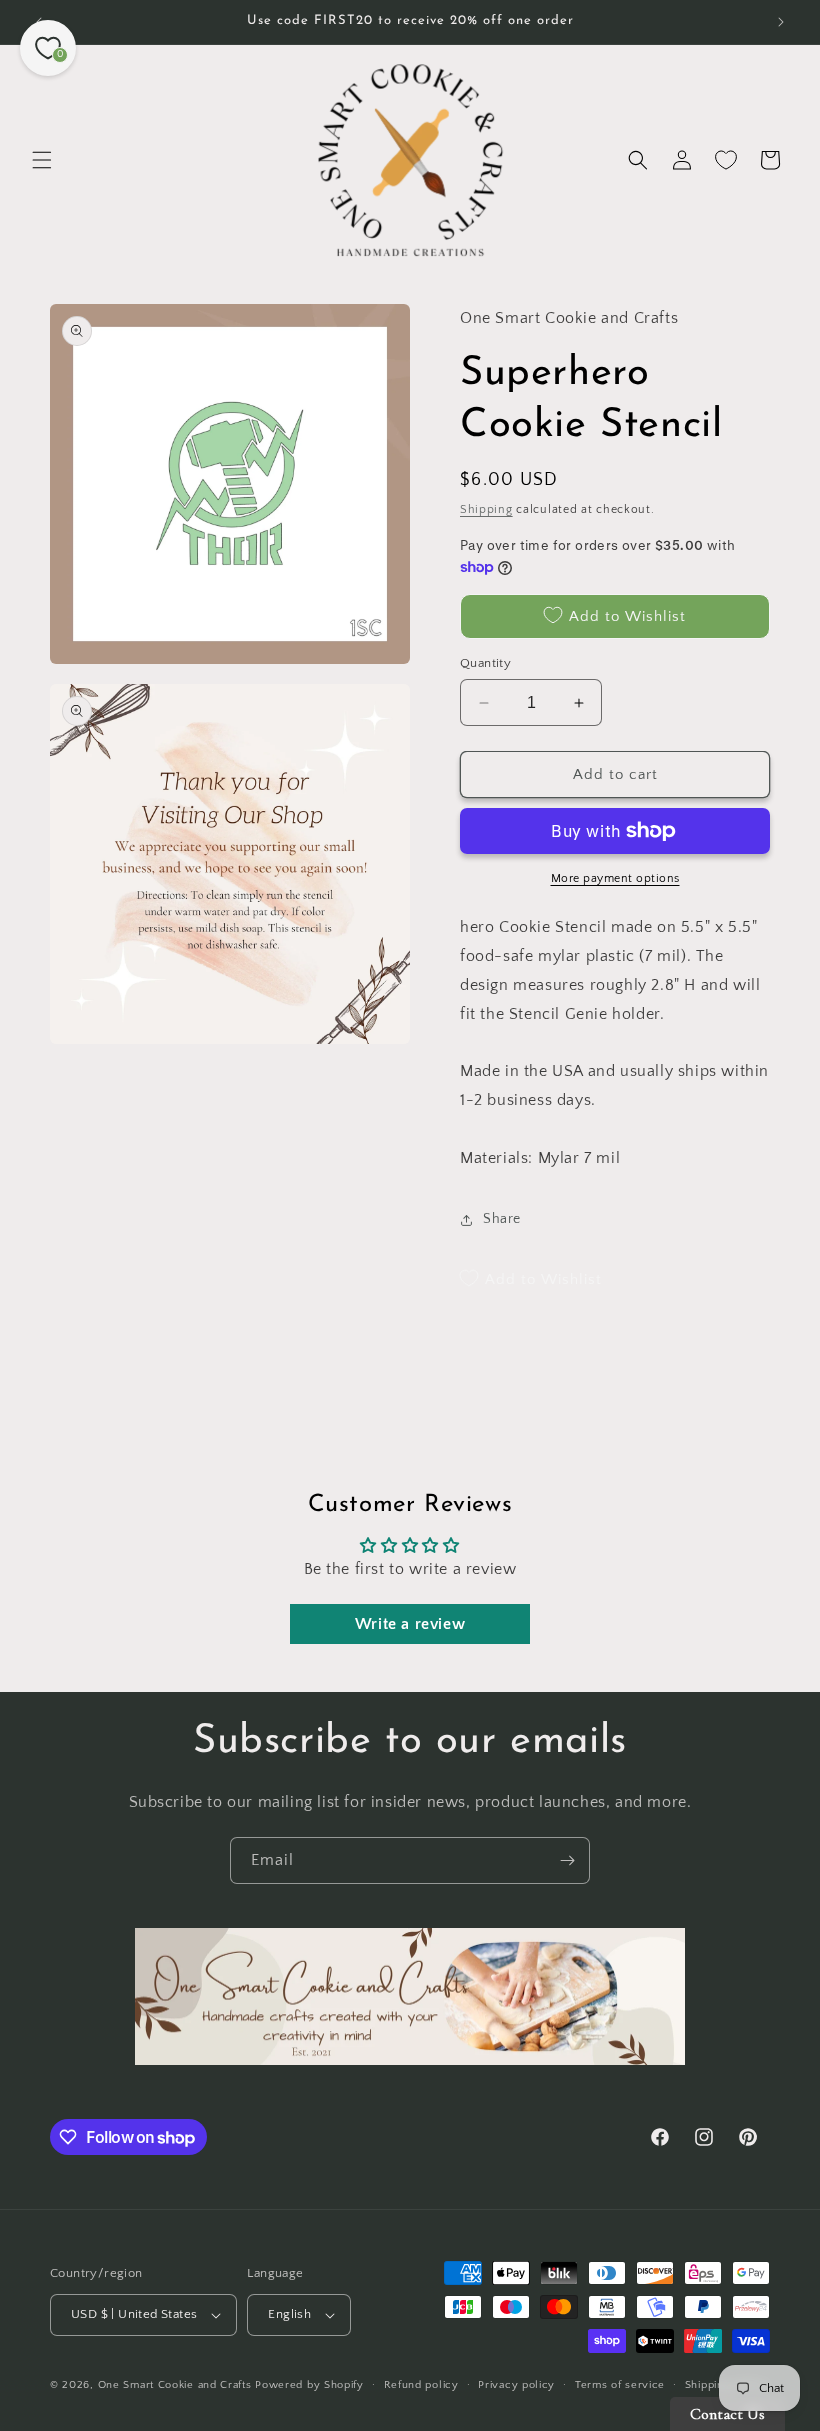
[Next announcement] (781, 22)
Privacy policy (516, 2385)
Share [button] (502, 1219)
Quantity (485, 663)
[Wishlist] (726, 160)
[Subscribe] (567, 1860)
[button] (42, 160)
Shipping (486, 509)
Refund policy (421, 2385)
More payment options (615, 878)
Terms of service (620, 2385)
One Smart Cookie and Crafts (175, 2385)
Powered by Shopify (309, 2385)
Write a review (410, 1624)
